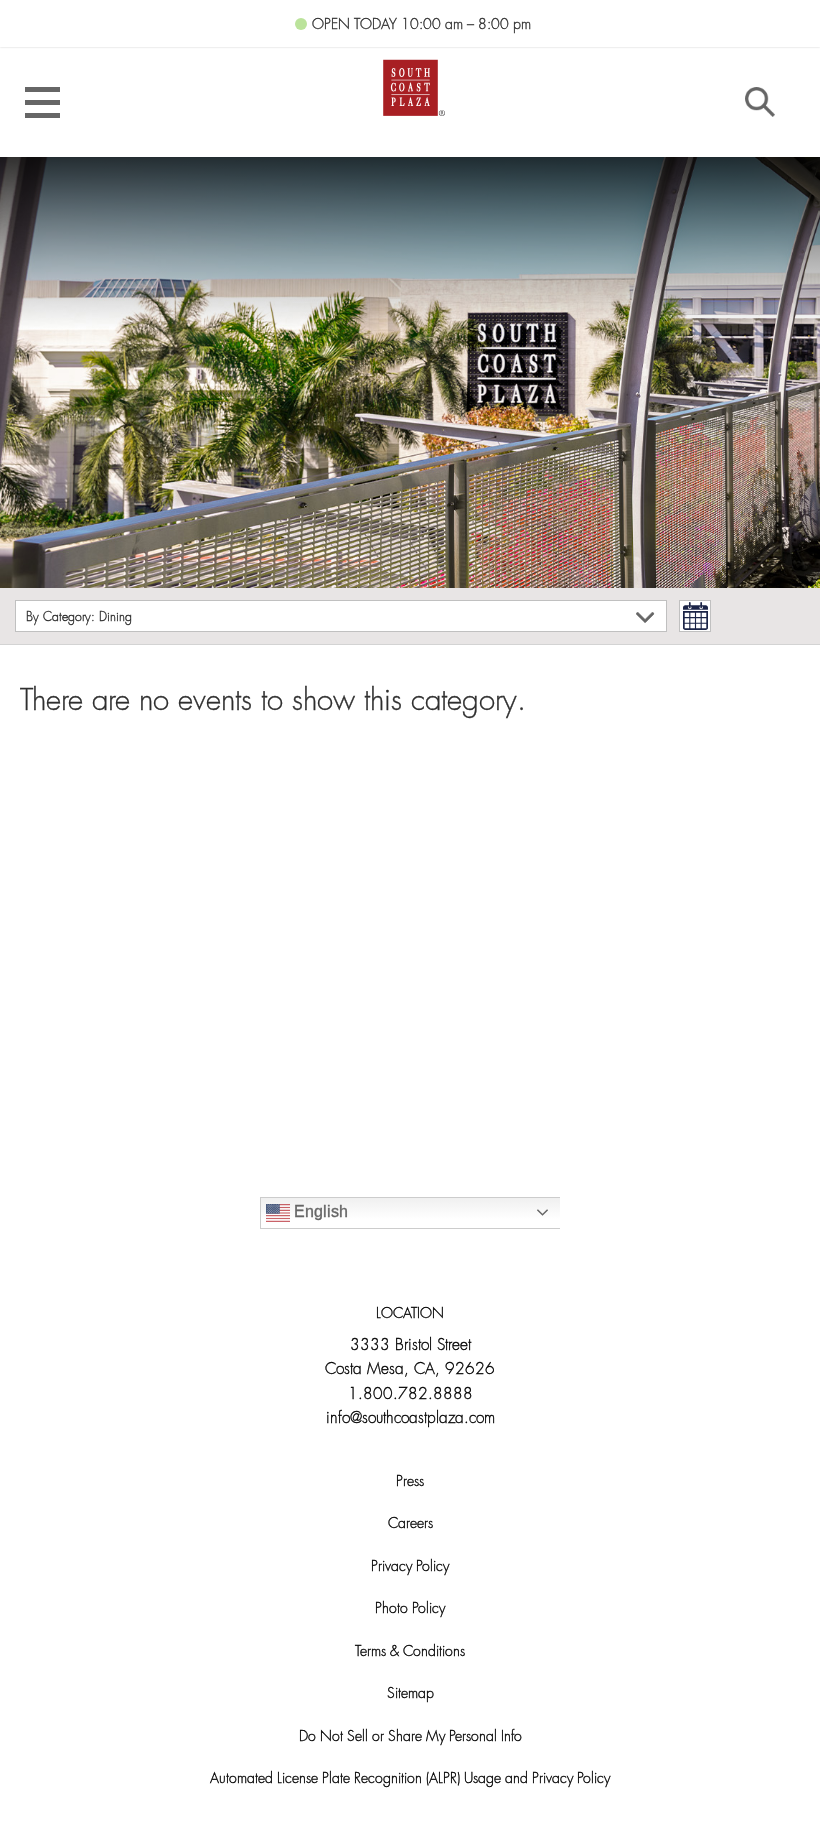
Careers (410, 1524)
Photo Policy (410, 1609)
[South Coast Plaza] (410, 86)
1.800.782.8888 (410, 1395)
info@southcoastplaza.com (410, 1419)
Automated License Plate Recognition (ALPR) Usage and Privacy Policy (410, 1779)
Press (410, 1482)
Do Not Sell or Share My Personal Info (410, 1737)
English (319, 1211)
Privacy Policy (410, 1567)
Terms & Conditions (410, 1652)
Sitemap (410, 1694)
